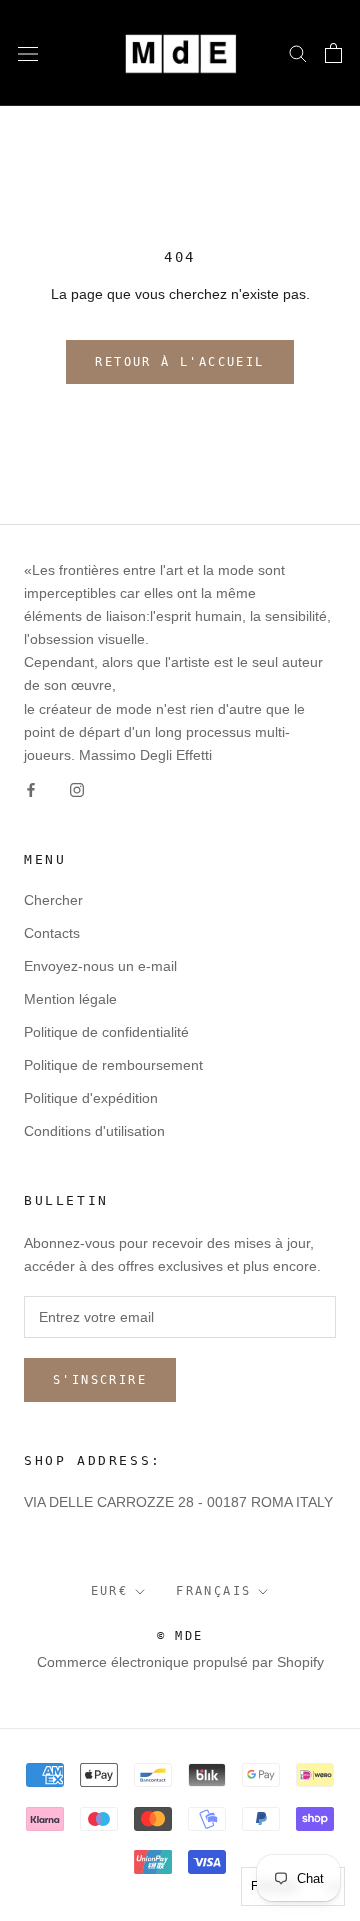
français (213, 1591)
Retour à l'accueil (179, 362)
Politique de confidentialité (106, 1032)
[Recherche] (298, 52)
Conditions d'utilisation (94, 1131)
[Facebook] (31, 789)
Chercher (53, 900)
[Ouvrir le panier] (333, 53)
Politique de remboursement (113, 1065)
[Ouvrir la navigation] (28, 52)
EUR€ (110, 1591)
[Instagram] (77, 789)
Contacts (52, 933)
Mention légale (70, 999)
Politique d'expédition (91, 1098)
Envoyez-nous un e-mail (100, 966)
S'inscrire (100, 1380)
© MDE (180, 1636)
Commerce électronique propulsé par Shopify (180, 1662)
